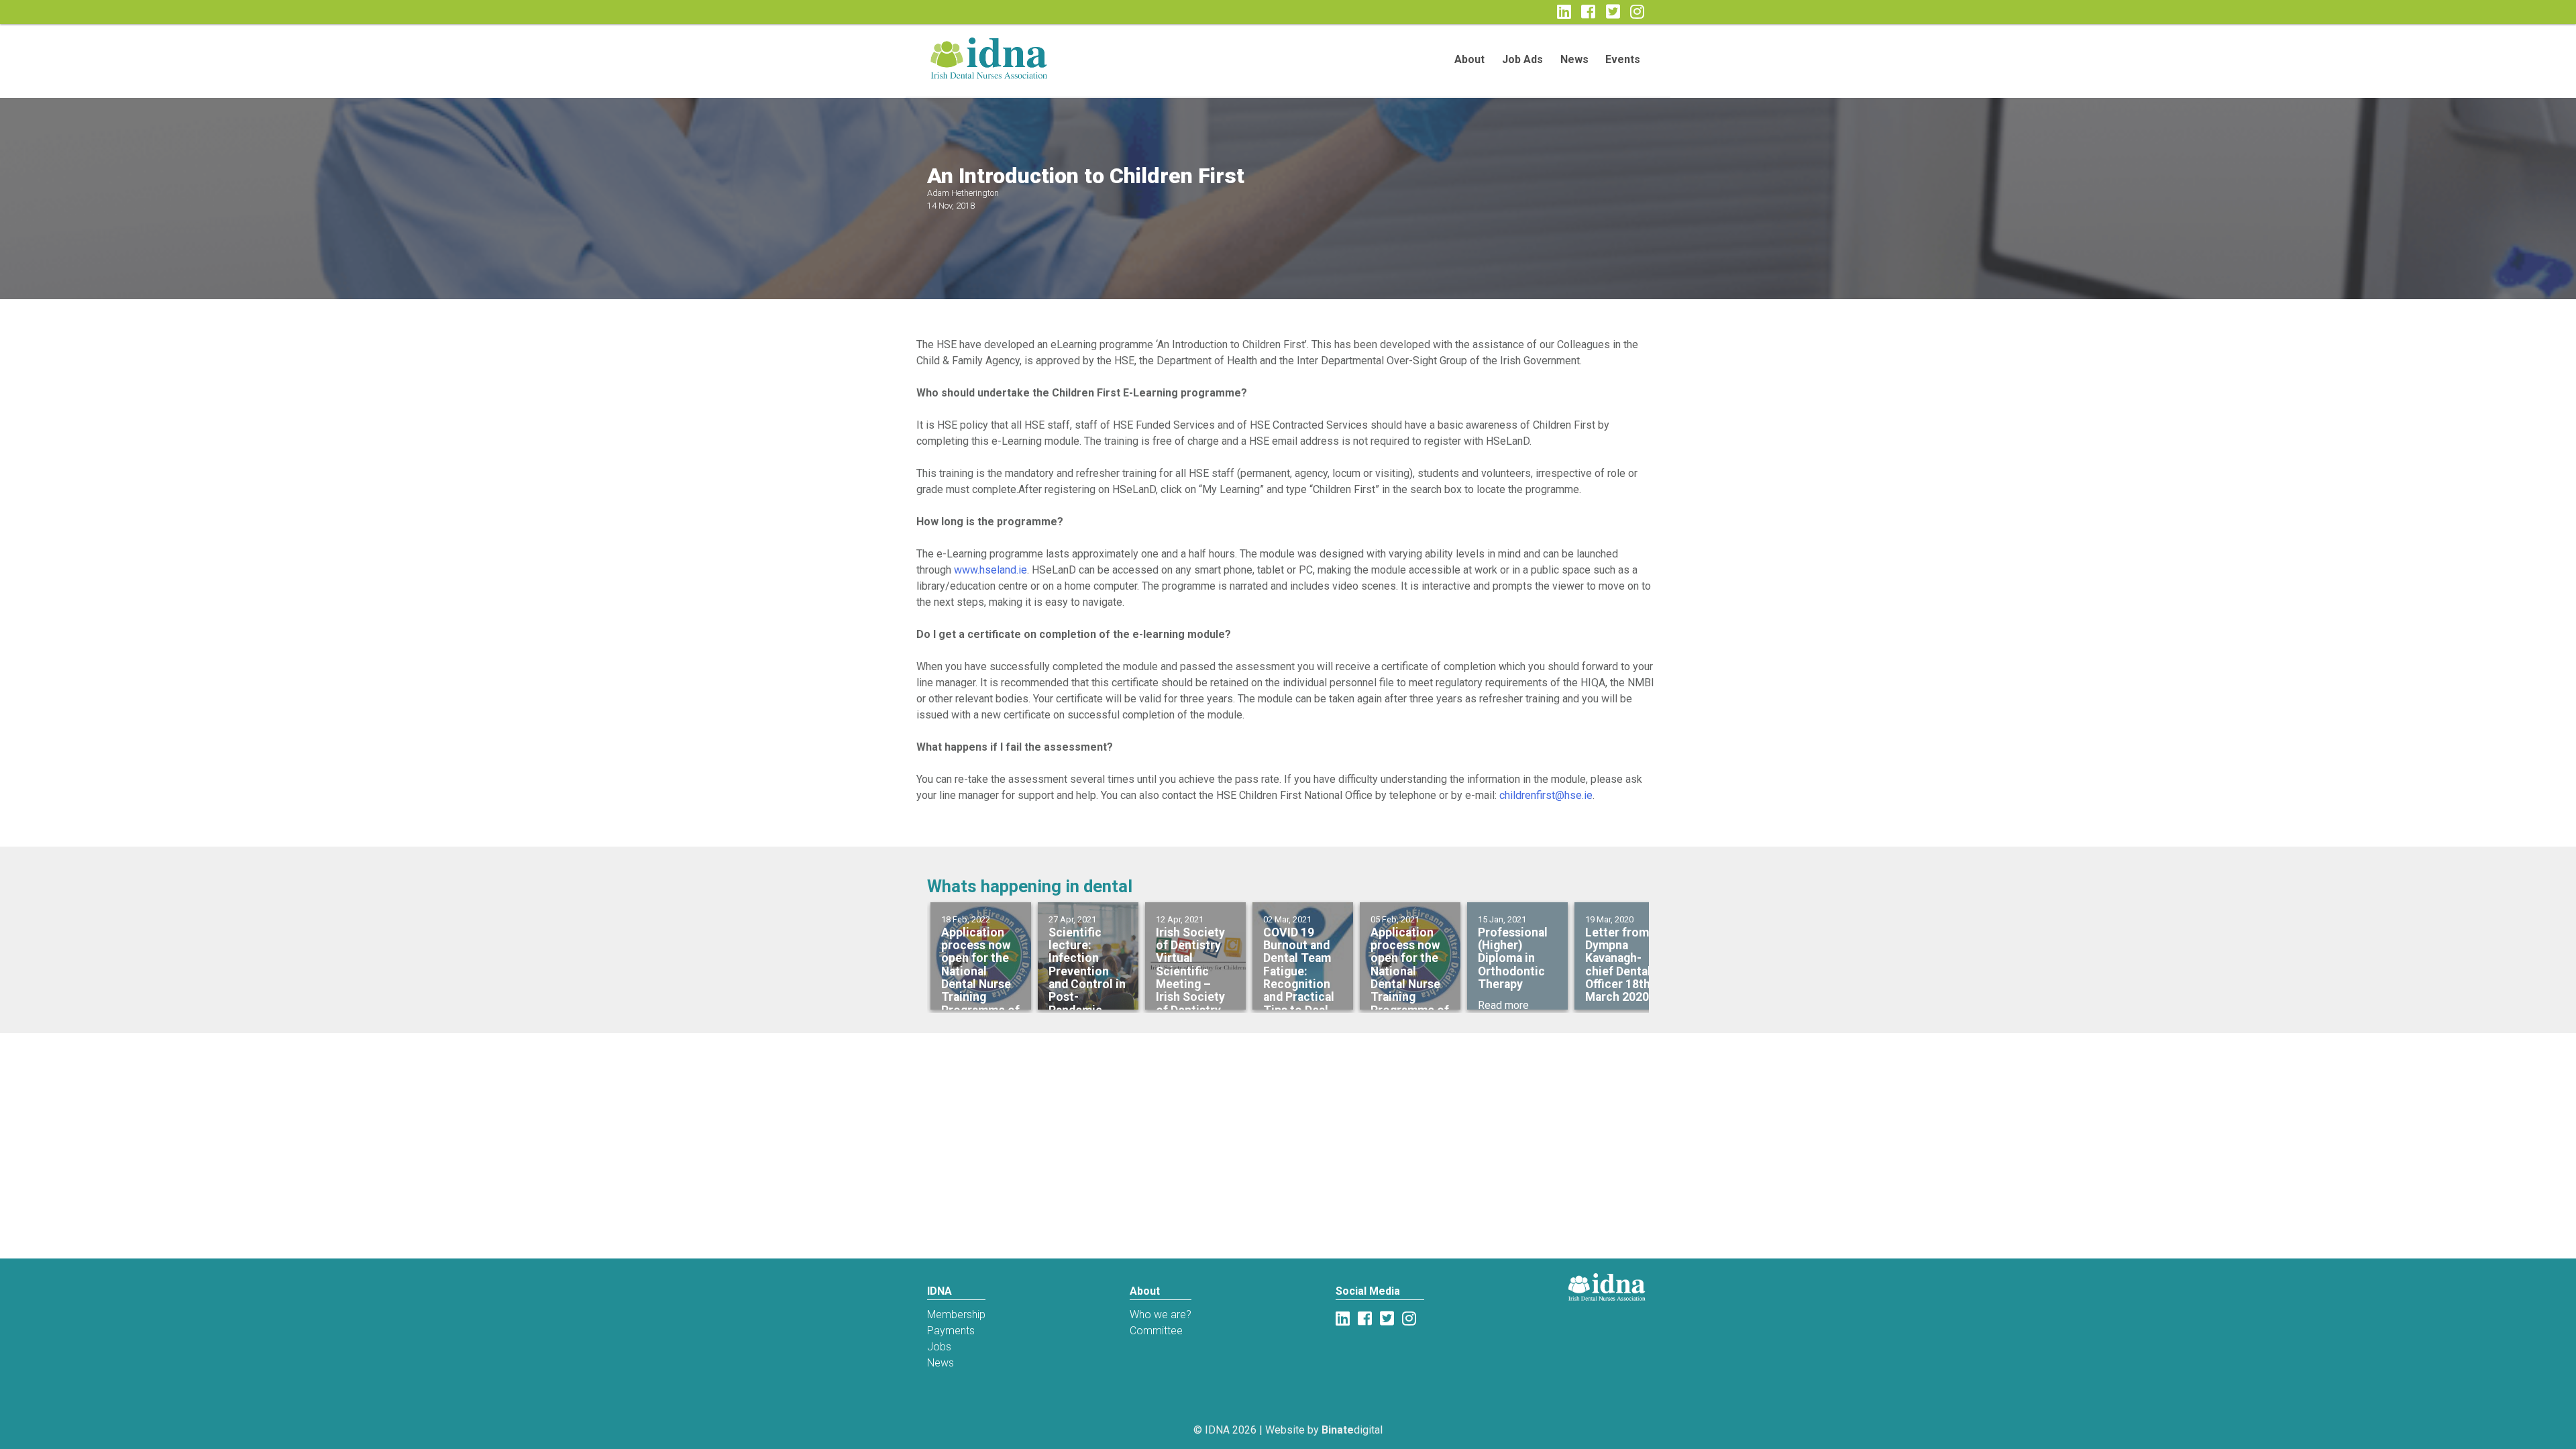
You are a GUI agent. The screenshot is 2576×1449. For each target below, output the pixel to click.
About (1469, 59)
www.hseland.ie (990, 570)
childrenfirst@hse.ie (1546, 795)
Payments (951, 1331)
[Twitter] (1615, 12)
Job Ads (1522, 59)
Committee (1156, 1331)
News (1574, 59)
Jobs (939, 1347)
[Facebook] (1365, 1319)
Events (1623, 59)
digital (1352, 1430)
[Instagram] (1640, 12)
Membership (956, 1314)
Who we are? (1161, 1314)
